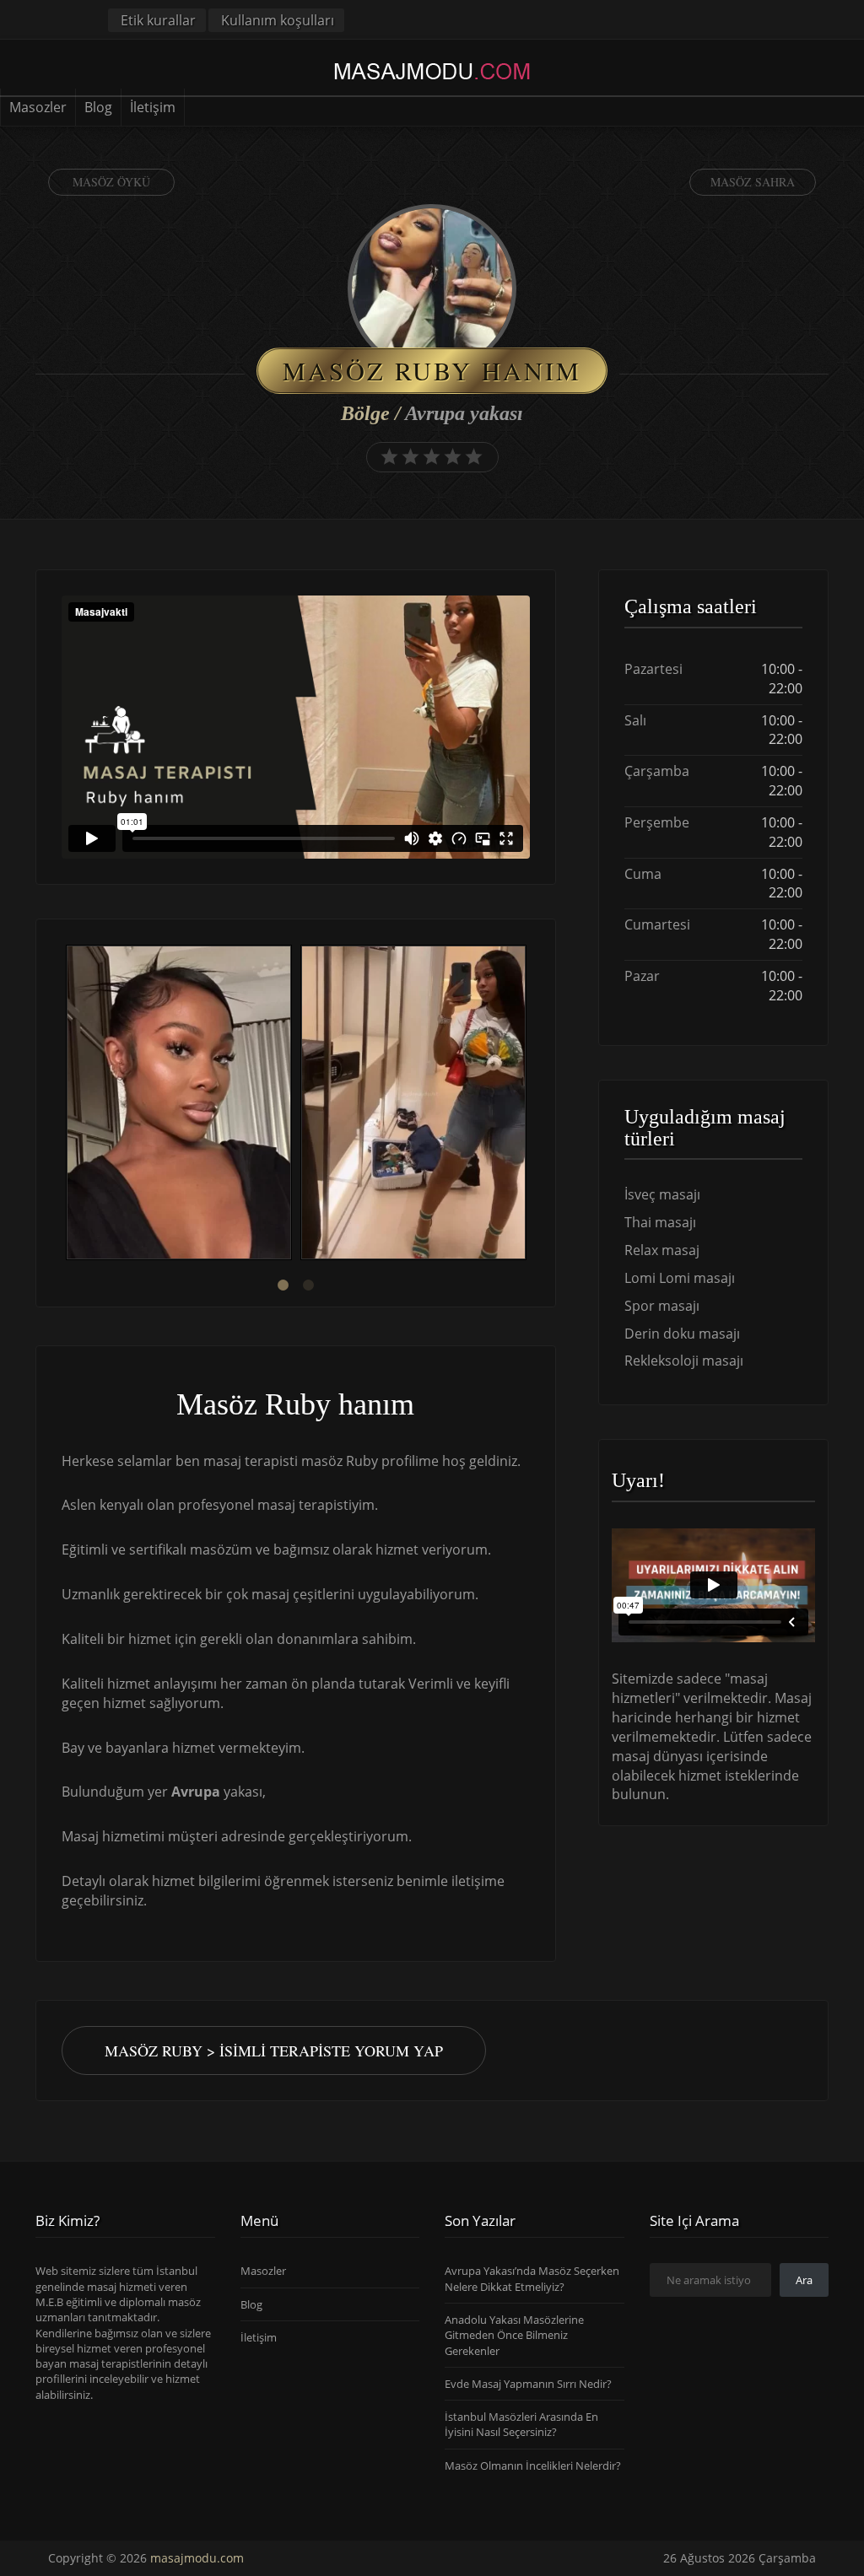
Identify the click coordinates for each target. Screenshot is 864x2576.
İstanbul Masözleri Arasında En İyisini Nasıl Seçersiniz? (521, 2424)
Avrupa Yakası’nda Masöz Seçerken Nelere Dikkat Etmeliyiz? (532, 2278)
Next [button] (530, 1105)
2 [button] (308, 1285)
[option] (179, 1105)
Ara (804, 2280)
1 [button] (283, 1285)
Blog (98, 107)
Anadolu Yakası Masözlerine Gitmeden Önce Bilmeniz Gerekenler (514, 2335)
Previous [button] (62, 1105)
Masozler (38, 107)
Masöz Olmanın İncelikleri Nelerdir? (533, 2466)
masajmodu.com (197, 2558)
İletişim (153, 107)
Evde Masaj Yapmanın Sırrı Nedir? (528, 2384)
